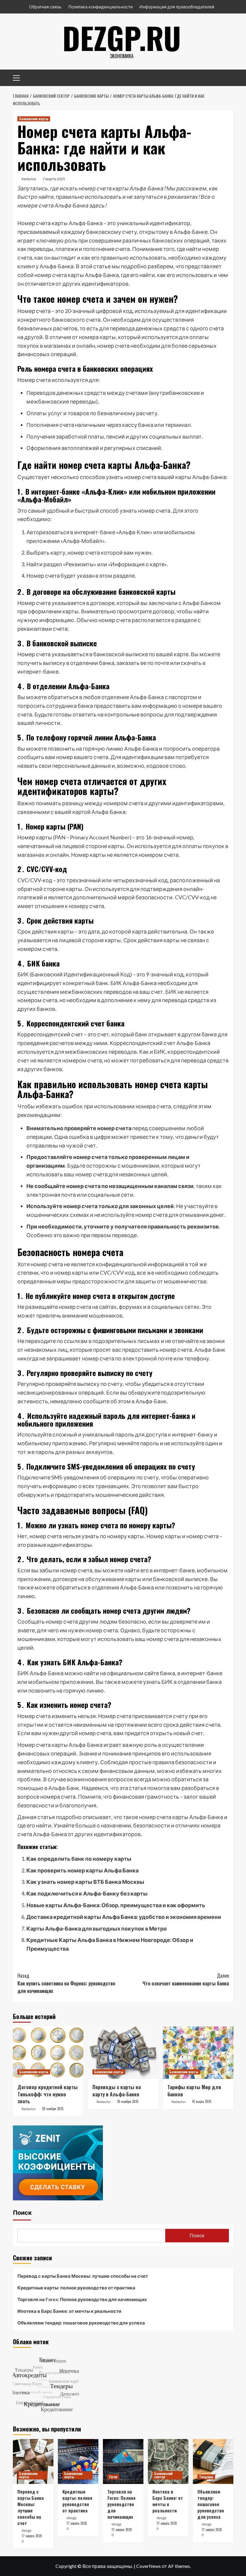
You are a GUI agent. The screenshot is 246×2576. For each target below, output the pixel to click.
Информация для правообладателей (177, 7)
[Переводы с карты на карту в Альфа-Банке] (123, 2053)
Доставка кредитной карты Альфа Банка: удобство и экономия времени (124, 1917)
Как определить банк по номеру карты (79, 1859)
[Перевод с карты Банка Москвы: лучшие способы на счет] (33, 2461)
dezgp (27, 2530)
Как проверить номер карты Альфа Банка (82, 1870)
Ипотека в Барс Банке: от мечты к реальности (69, 2311)
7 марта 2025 (54, 179)
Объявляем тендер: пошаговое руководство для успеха (81, 2323)
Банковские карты (34, 119)
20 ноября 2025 (53, 2109)
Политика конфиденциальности (100, 7)
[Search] (227, 77)
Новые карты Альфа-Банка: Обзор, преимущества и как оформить (116, 1905)
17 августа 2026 (32, 2536)
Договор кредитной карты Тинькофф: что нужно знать (48, 2094)
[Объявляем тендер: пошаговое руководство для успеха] (213, 2461)
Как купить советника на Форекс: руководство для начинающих (66, 1983)
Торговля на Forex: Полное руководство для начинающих (82, 2299)
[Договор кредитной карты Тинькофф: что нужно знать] (48, 2053)
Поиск (22, 2213)
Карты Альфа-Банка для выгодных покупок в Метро (97, 1928)
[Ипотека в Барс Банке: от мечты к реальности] (168, 2461)
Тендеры (206, 2477)
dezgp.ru (122, 37)
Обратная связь (45, 7)
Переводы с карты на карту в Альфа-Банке (117, 2091)
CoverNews (148, 2566)
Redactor (29, 179)
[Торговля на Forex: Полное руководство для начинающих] (123, 2461)
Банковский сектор (163, 2475)
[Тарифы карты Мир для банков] (198, 2053)
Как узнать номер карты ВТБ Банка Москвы (85, 1882)
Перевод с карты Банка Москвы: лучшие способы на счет (83, 2276)
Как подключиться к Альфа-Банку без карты (87, 1893)
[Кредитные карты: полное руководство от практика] (78, 2461)
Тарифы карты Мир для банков (194, 2091)
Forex (113, 2477)
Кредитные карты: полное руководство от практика (76, 2288)
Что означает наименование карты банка (186, 1979)
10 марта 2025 (202, 2101)
